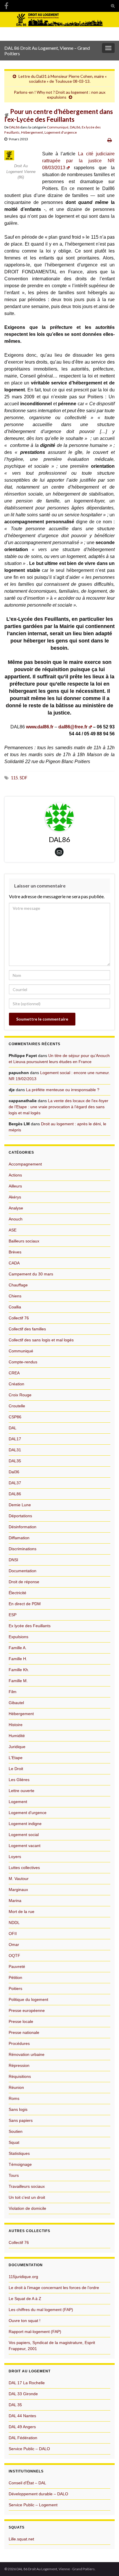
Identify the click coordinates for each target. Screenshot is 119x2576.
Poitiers (15, 1988)
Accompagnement (25, 1164)
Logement (18, 1802)
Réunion (16, 2087)
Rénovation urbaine (27, 2054)
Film (13, 1692)
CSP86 (15, 1417)
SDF (24, 778)
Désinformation (23, 1527)
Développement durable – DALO (38, 2494)
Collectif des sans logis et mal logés (41, 1340)
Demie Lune (20, 1505)
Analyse (16, 1208)
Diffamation (19, 1538)
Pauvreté (17, 1966)
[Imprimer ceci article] (110, 140)
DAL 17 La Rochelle (27, 2383)
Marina (15, 1901)
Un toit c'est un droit (27, 2197)
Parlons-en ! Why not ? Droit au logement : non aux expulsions (60, 95)
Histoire (16, 1725)
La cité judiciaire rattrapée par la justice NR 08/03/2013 (78, 161)
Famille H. (18, 1659)
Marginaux (18, 1890)
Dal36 (14, 1472)
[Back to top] (106, 2563)
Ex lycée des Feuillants (30, 1626)
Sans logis (18, 2109)
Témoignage (20, 2164)
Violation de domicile (27, 2208)
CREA (14, 1373)
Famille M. (18, 1681)
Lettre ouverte (22, 1791)
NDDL (14, 1923)
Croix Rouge (20, 1395)
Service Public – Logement (33, 2505)
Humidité (17, 1736)
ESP (13, 1615)
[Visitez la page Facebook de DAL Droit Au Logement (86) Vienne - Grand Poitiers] (6, 5)
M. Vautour (19, 1879)
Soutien (16, 2131)
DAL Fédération (23, 2438)
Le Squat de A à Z (25, 2299)
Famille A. (18, 1648)
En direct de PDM (25, 1604)
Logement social (24, 1835)
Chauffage (18, 1285)
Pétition (15, 1977)
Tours (14, 2175)
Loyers (15, 1857)
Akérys (15, 1197)
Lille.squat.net (21, 2539)
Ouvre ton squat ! (25, 2321)
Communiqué (58, 127)
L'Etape (16, 1758)
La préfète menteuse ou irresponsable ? (63, 1090)
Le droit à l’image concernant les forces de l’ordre (54, 2288)
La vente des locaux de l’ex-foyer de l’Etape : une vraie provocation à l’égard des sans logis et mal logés (58, 1107)
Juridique (17, 1747)
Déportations (20, 1516)
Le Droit (16, 1769)
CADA (14, 1263)
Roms (14, 2098)
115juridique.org (23, 2277)
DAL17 (15, 1439)
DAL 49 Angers (22, 2427)
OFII (13, 1934)
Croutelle (17, 1406)
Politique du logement (28, 1999)
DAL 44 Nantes (22, 2416)
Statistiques (19, 2153)
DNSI (13, 1560)
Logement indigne (25, 1824)
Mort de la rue (22, 1912)
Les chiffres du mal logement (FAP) (41, 2310)
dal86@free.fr (73, 727)
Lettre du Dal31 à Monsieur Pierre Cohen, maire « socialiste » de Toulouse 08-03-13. (63, 79)
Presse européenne (27, 2010)
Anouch (16, 1219)
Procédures (19, 2043)
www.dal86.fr (40, 727)
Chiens (15, 1296)
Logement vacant (25, 1846)
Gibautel (16, 1703)
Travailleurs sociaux (27, 2186)
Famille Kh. (19, 1670)
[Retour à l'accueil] (59, 26)
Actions (15, 1175)
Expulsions (18, 1637)
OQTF (14, 1956)
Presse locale (21, 2021)
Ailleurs (15, 1186)
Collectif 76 (19, 1318)
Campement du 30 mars (31, 1274)
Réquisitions (20, 2076)
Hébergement (32, 132)
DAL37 (15, 1483)
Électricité (17, 1593)
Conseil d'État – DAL (27, 2483)
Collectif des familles (27, 1329)
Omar (14, 1945)
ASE (13, 1230)
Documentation (23, 1571)
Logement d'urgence (61, 132)
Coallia (15, 1307)
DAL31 (15, 1450)
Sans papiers (21, 2120)
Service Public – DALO (29, 2449)
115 (14, 778)
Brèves (15, 1252)
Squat (14, 2142)
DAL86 (14, 127)
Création (16, 1384)
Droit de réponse (24, 1582)
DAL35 (15, 1461)
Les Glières (19, 1780)
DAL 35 (15, 2405)
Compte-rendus (23, 1362)
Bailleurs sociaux (24, 1241)
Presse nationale (24, 2032)
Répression (19, 2065)
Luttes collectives (24, 1868)
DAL (13, 1428)
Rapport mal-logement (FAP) (35, 2332)
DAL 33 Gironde (23, 2394)
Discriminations (23, 1549)
